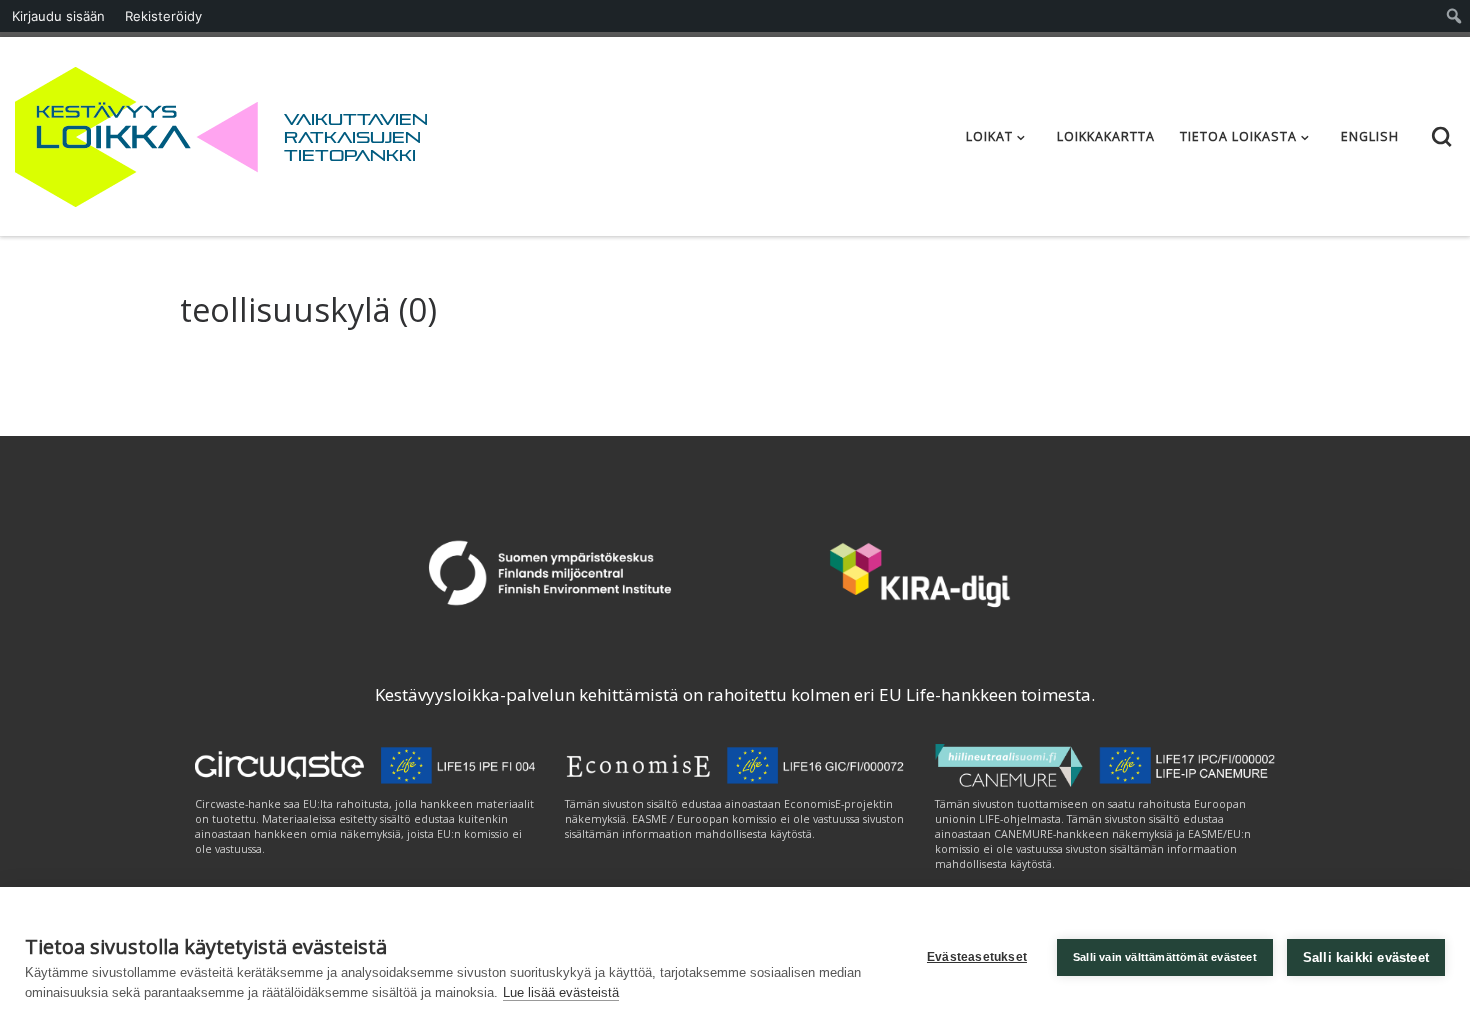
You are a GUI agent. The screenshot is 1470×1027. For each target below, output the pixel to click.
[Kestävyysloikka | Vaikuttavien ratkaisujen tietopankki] (136, 132)
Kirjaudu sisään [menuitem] (58, 16)
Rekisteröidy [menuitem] (163, 16)
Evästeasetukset (977, 957)
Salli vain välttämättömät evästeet (1165, 957)
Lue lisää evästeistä (561, 992)
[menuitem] (1454, 16)
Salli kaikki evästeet (1366, 957)
